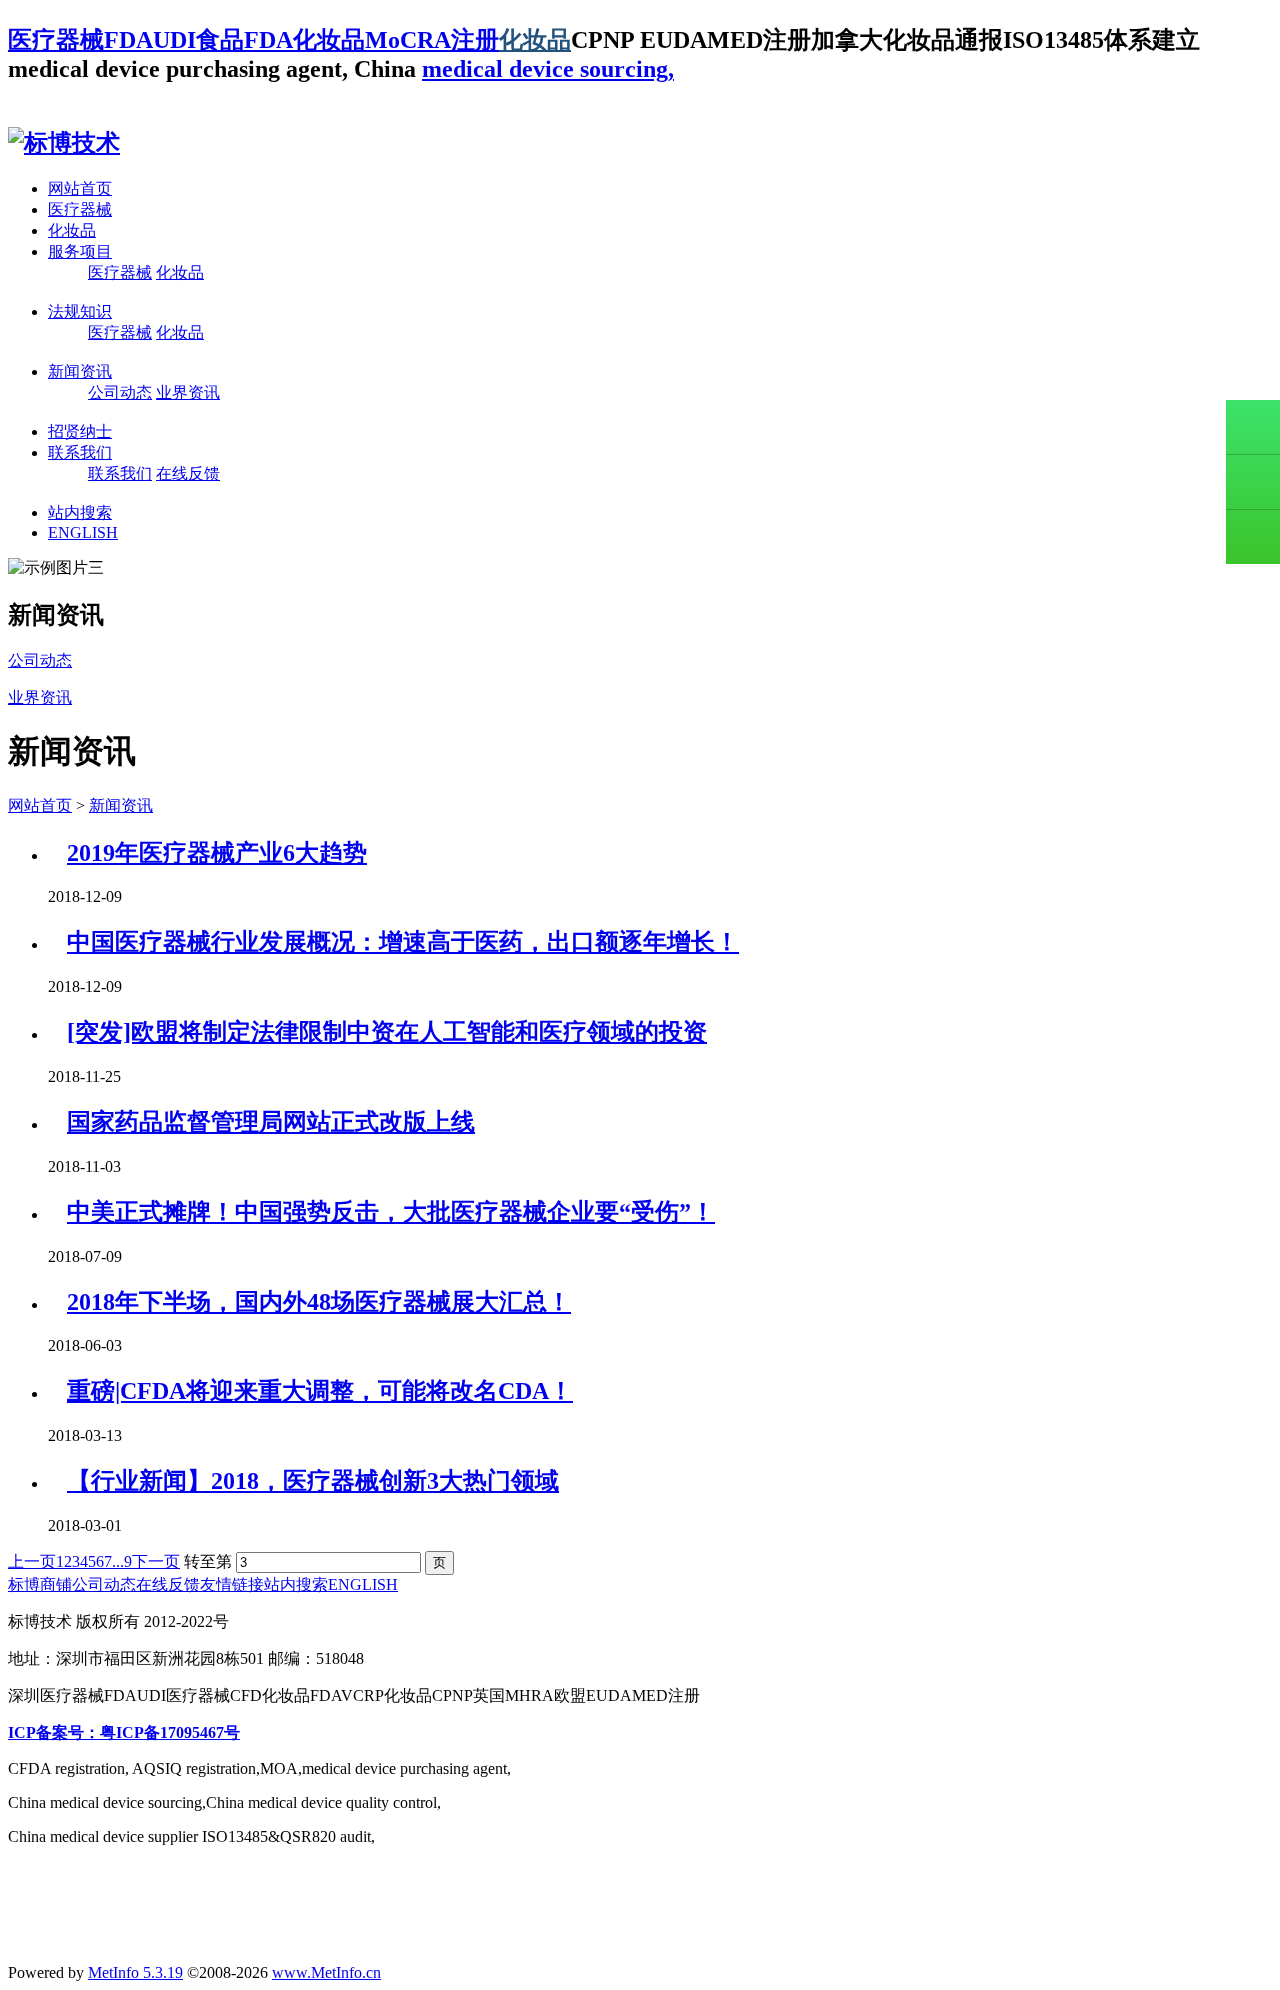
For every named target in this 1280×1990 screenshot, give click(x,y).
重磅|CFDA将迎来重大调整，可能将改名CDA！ (320, 1391)
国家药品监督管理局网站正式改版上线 (271, 1122)
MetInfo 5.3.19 (135, 1972)
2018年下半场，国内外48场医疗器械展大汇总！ (319, 1302)
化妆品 (535, 40)
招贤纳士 (80, 431)
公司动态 (120, 392)
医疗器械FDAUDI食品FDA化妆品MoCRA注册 (253, 40)
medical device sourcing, (548, 69)
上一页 (32, 1561)
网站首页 (80, 188)
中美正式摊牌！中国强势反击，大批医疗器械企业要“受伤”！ (391, 1212)
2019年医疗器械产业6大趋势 (217, 853)
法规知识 (80, 311)
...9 (122, 1561)
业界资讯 (188, 392)
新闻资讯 (80, 371)
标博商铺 (40, 1584)
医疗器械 (80, 209)
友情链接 (232, 1584)
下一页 (156, 1561)
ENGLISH (83, 532)
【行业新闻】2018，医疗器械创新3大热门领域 (313, 1481)
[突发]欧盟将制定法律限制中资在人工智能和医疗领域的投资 (387, 1032)
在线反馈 (188, 473)
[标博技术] (64, 143)
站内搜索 (80, 512)
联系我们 (80, 452)
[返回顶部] (1253, 537)
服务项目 (80, 251)
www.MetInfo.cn (326, 1972)
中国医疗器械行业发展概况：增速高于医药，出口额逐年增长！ (403, 942)
